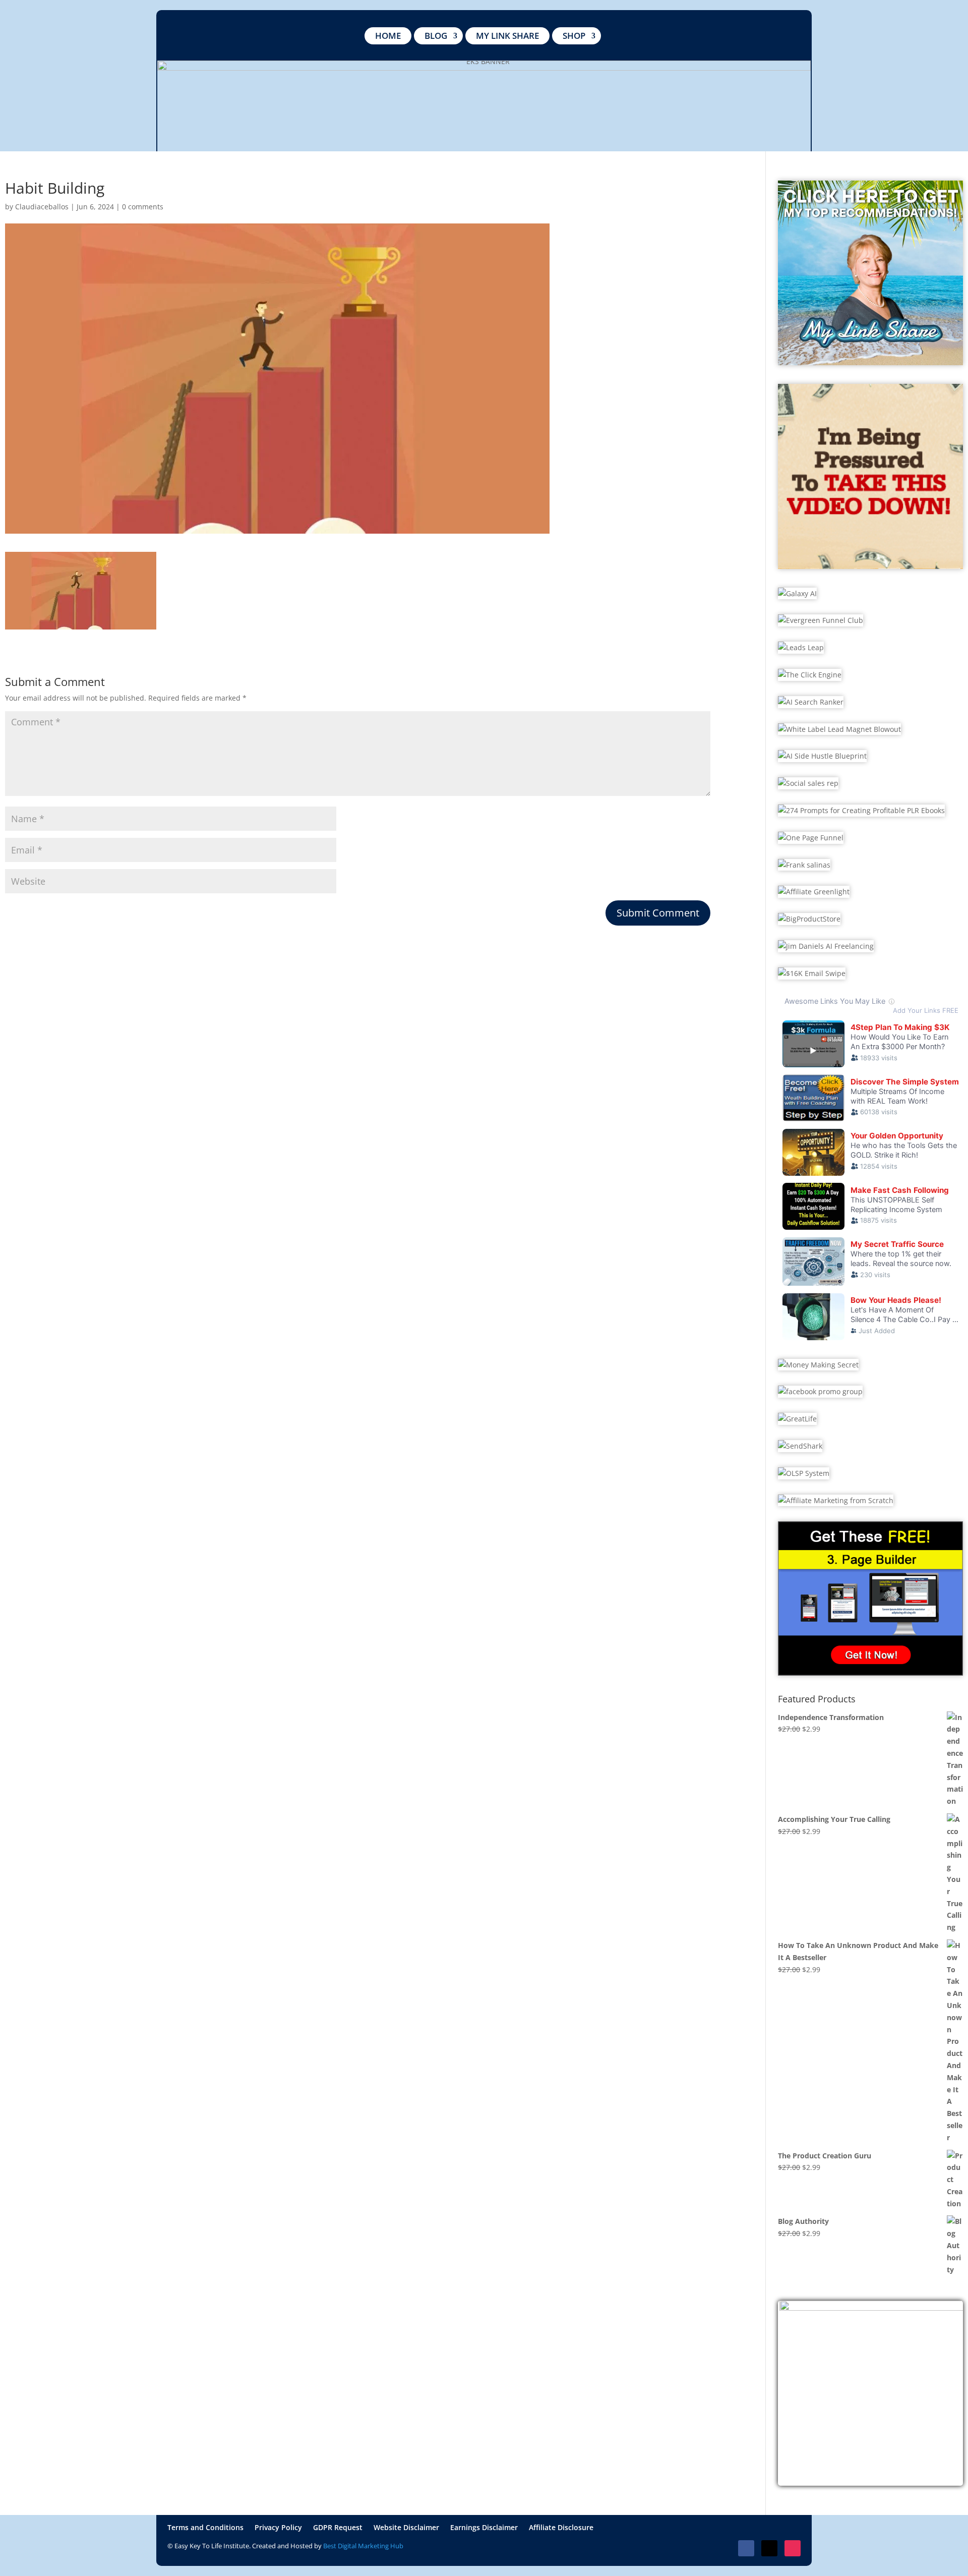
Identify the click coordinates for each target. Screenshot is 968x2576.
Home (388, 36)
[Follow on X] (769, 2548)
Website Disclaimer (406, 2528)
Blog (436, 36)
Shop (574, 36)
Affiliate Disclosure (561, 2528)
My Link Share (507, 36)
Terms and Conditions (205, 2528)
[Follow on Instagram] (793, 2548)
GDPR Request (338, 2528)
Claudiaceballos (42, 207)
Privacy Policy (278, 2528)
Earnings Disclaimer (484, 2528)
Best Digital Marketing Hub (363, 2546)
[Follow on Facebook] (746, 2548)
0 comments (143, 207)
